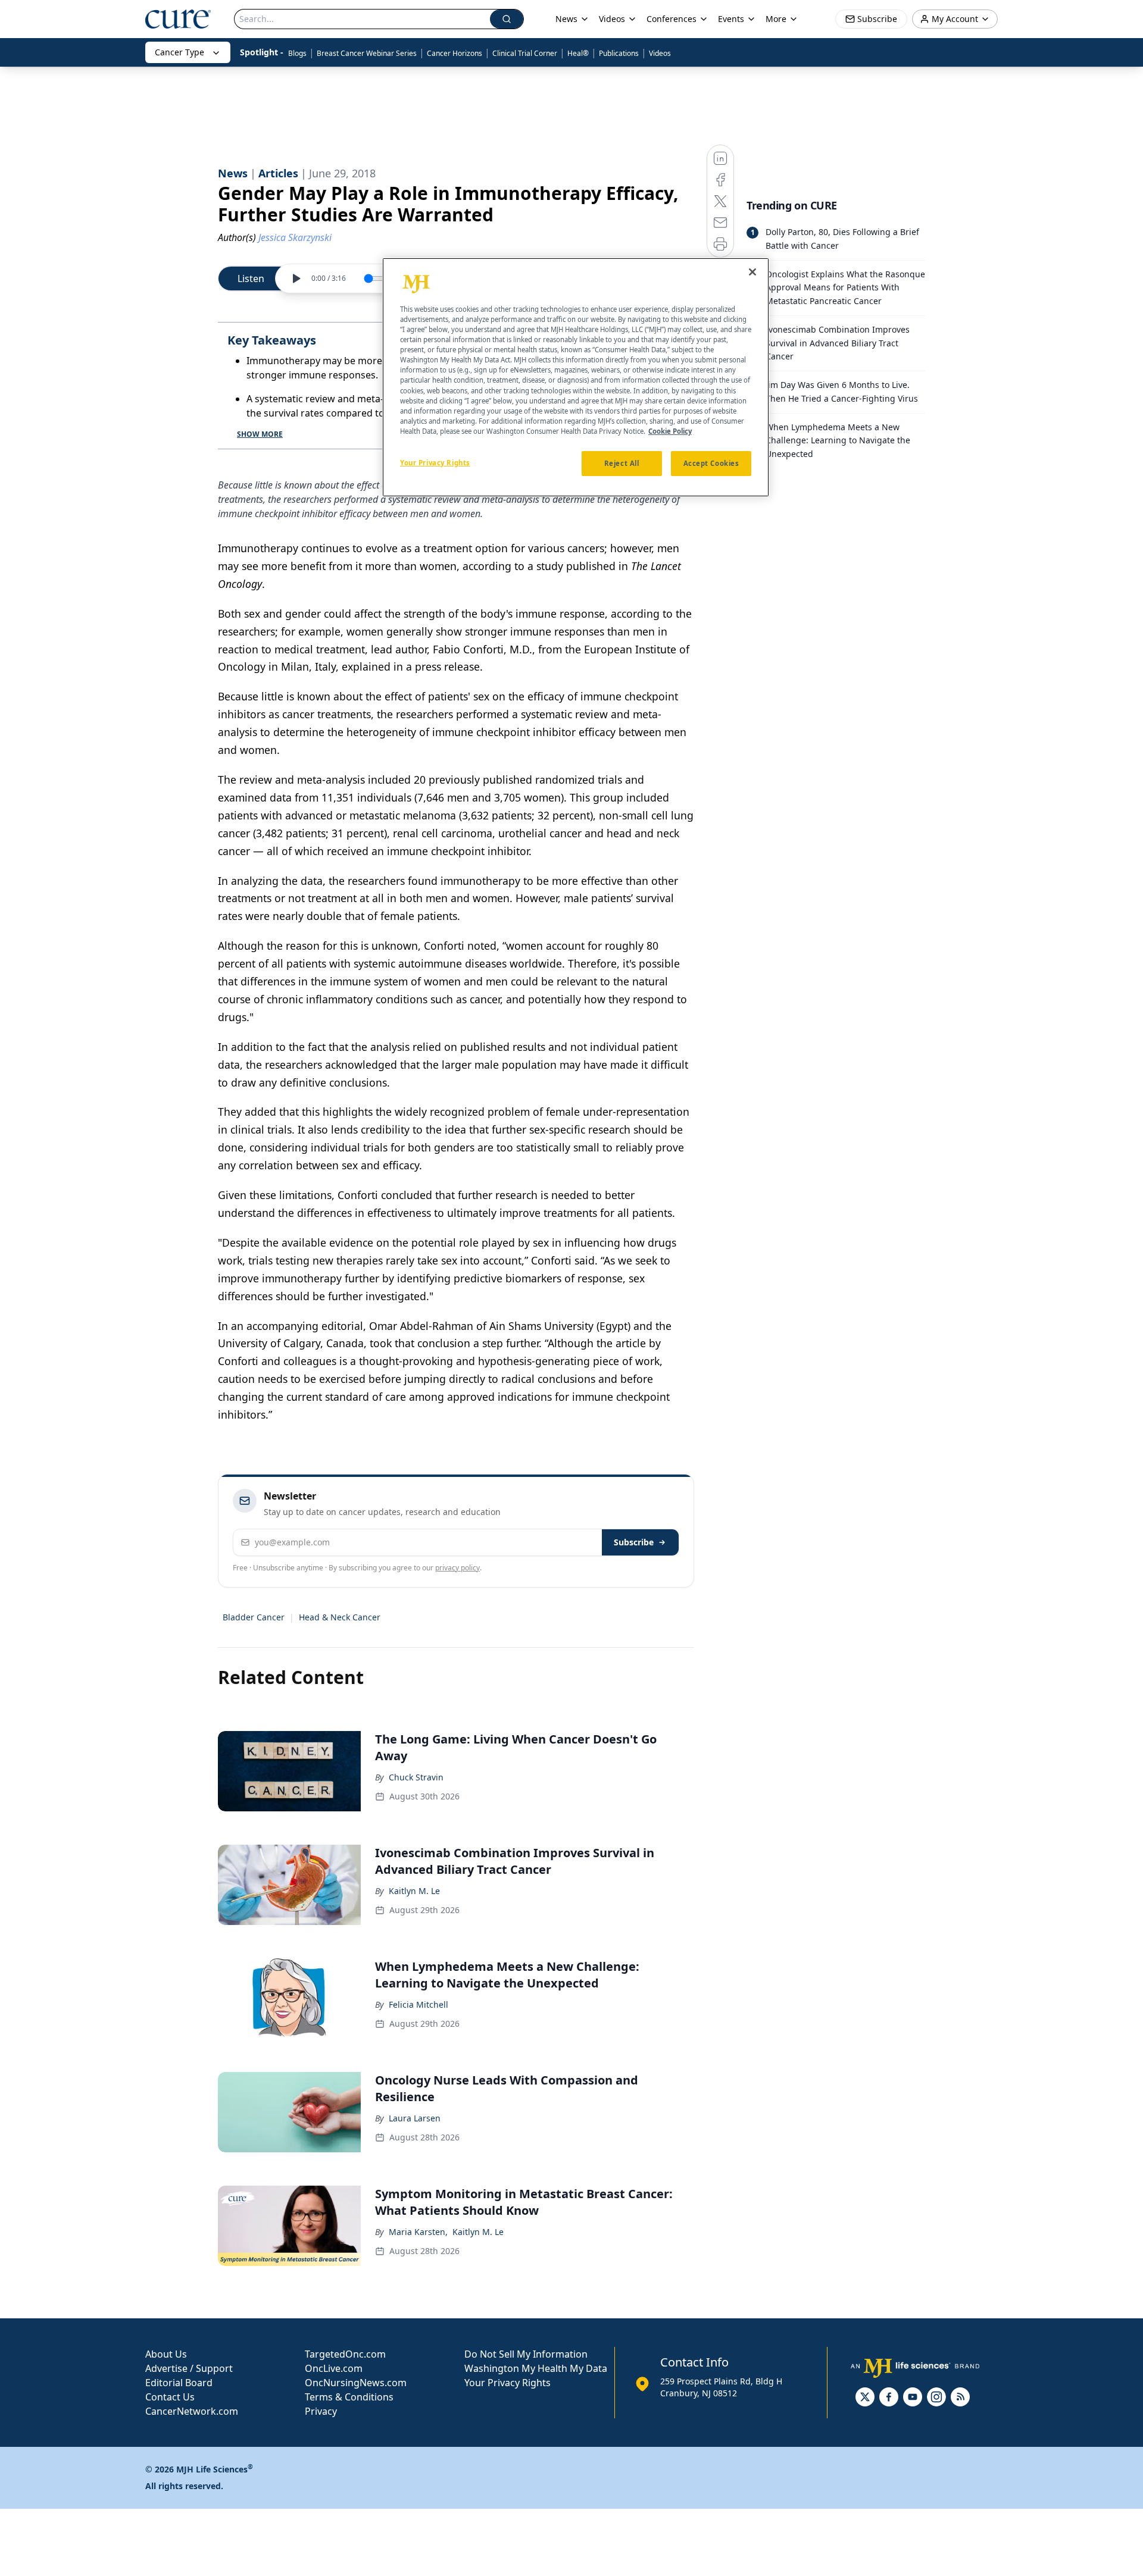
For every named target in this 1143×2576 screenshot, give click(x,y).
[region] (576, 377)
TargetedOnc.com (345, 2354)
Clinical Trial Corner (525, 53)
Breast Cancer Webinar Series (367, 53)
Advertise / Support (189, 2368)
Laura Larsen (415, 2118)
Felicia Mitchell (419, 2004)
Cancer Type (179, 52)
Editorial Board (179, 2383)
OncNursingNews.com (356, 2383)
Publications (619, 53)
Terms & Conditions (349, 2397)
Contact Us (170, 2397)
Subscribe (634, 1542)
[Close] (752, 272)
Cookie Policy (670, 431)
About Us (166, 2354)
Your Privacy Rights (508, 2383)
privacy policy (457, 1568)
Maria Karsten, (418, 2232)
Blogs (297, 53)
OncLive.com (334, 2368)
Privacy (321, 2411)
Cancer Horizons (455, 53)
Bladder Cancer (254, 1617)
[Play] (296, 278)
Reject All (622, 463)
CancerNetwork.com (192, 2411)
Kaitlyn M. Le (414, 1891)
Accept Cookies (711, 463)
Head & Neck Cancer (340, 1617)
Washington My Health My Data (536, 2368)
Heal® (578, 53)
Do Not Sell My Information (526, 2354)
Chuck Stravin (416, 1777)
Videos (660, 53)
